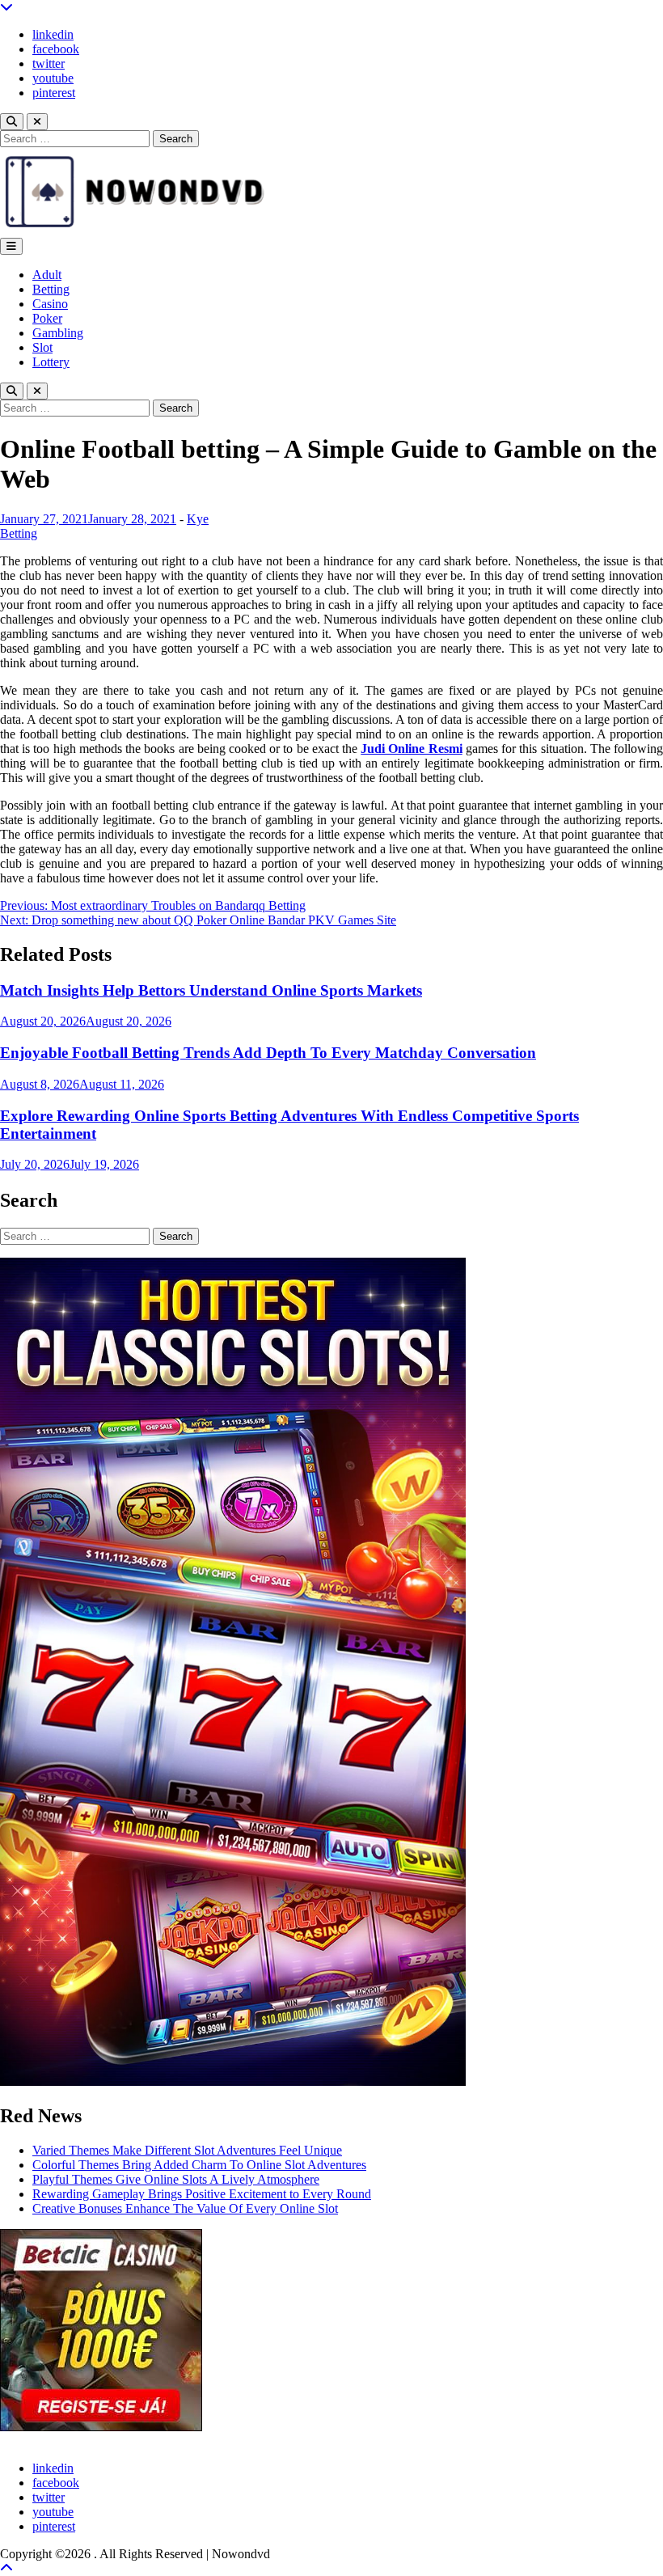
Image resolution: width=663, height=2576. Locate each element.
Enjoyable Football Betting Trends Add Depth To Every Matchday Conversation (268, 1053)
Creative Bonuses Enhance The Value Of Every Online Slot (185, 2208)
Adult (47, 275)
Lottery (51, 362)
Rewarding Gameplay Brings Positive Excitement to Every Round (202, 2194)
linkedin (53, 34)
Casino (50, 304)
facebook (56, 49)
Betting (51, 289)
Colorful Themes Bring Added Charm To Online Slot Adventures (199, 2165)
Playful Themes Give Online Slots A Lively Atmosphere (176, 2179)
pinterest (54, 93)
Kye (198, 519)
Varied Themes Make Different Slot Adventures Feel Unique (187, 2150)
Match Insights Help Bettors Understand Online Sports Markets (211, 990)
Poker (47, 318)
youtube (53, 78)
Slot (42, 347)
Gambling (58, 333)
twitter (49, 63)
